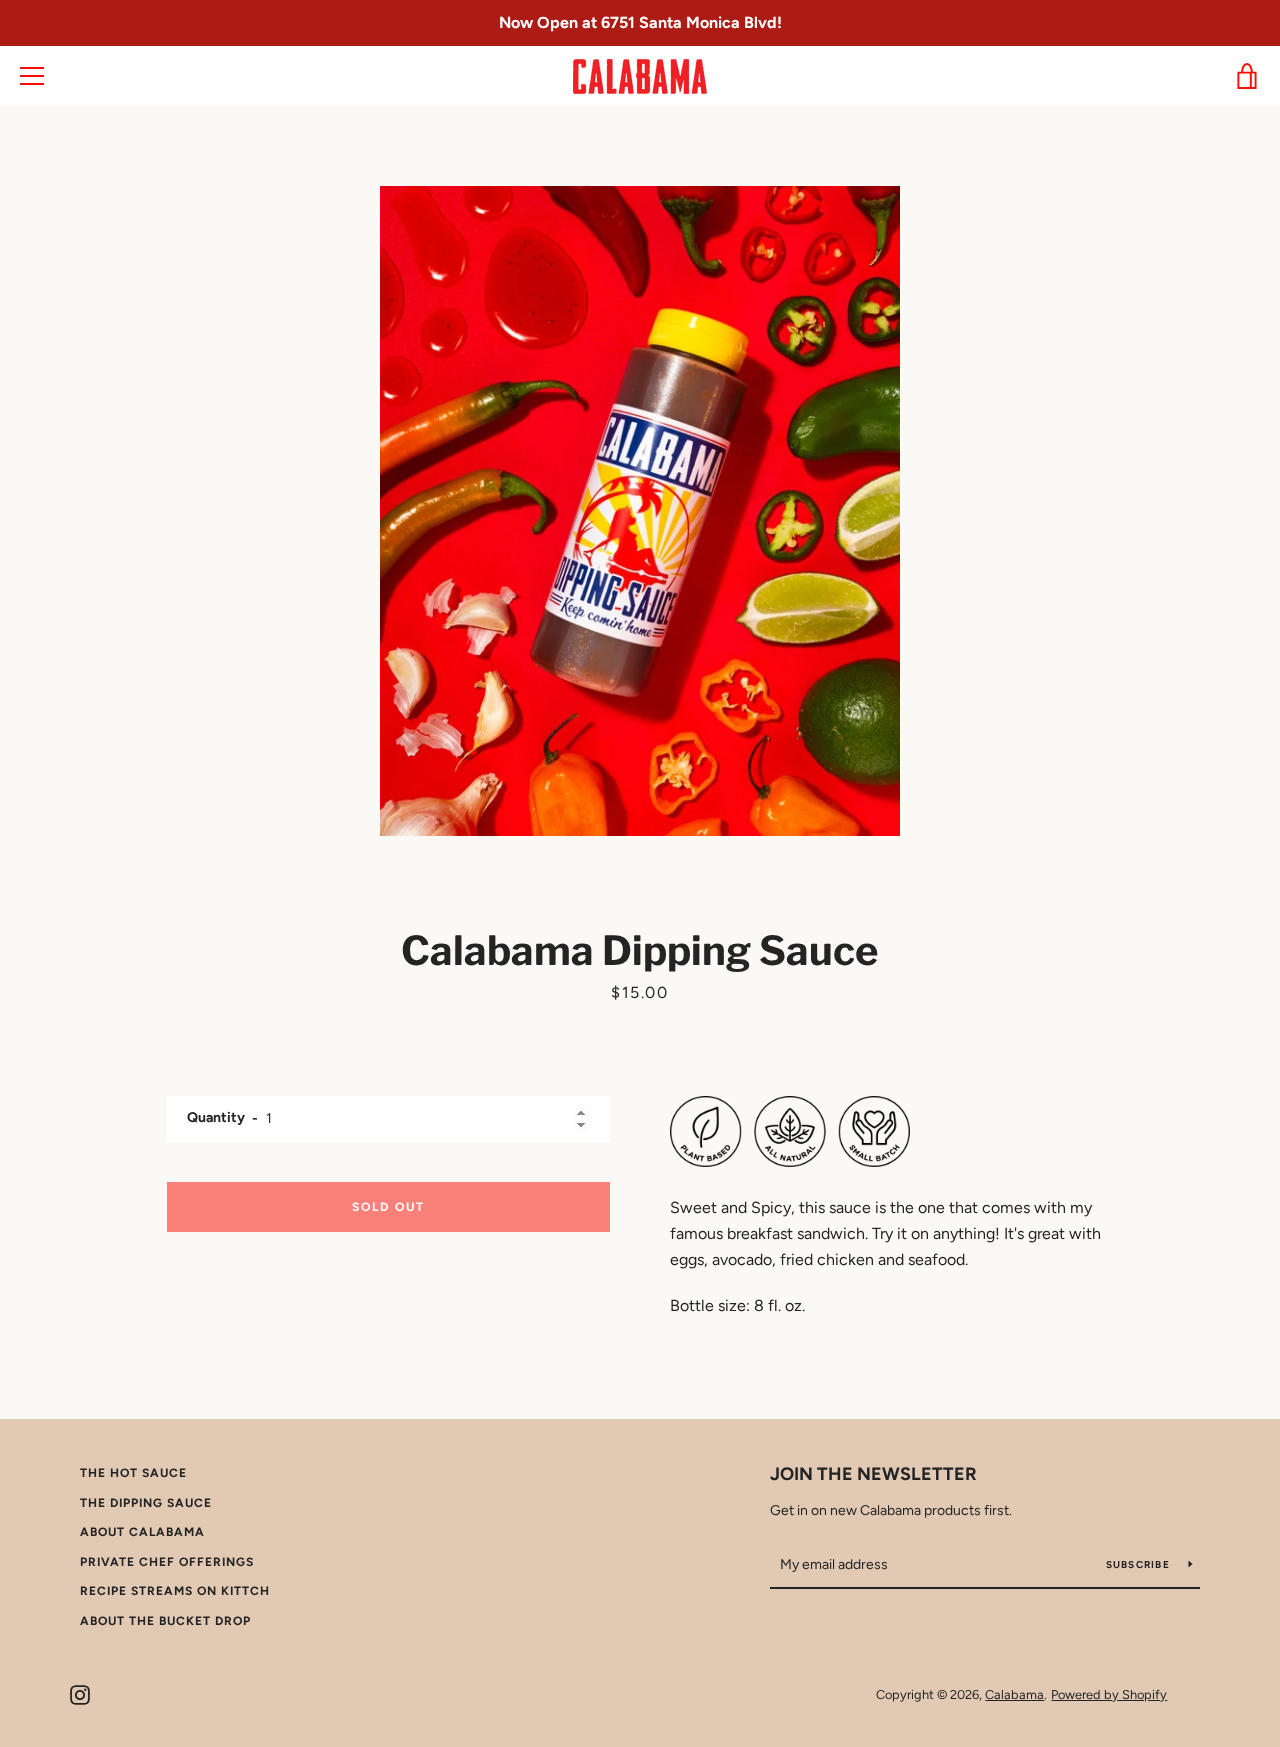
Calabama (1014, 1694)
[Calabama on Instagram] (80, 1693)
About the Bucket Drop (165, 1621)
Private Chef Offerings (167, 1562)
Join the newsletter (873, 1474)
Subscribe (1140, 1564)
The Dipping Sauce (146, 1503)
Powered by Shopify (1109, 1694)
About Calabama (142, 1532)
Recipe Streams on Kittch (175, 1591)
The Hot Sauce (133, 1473)
